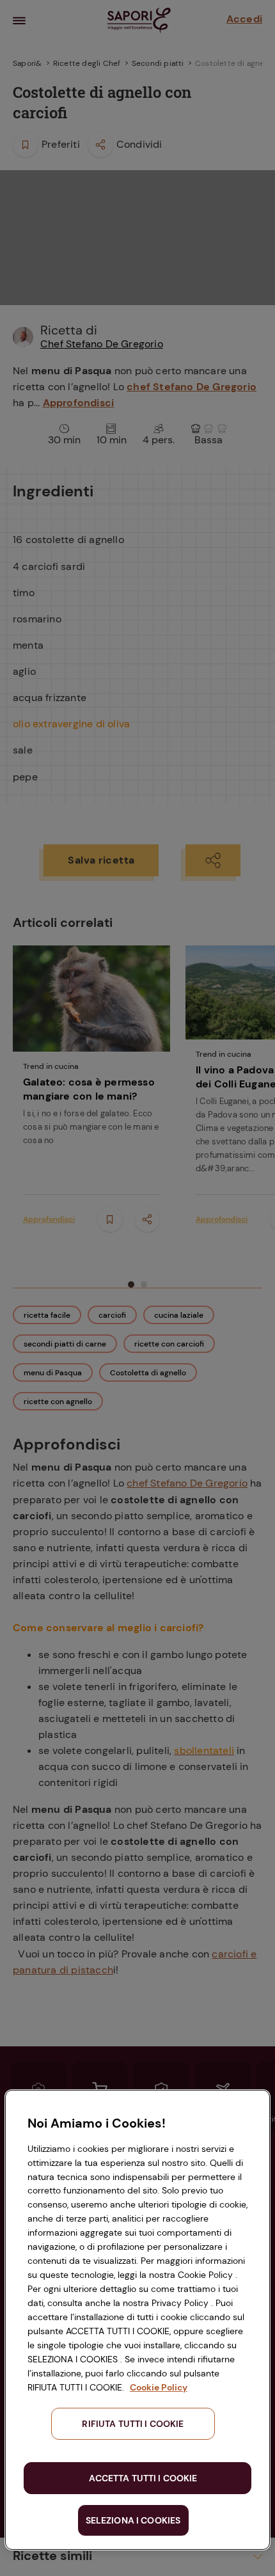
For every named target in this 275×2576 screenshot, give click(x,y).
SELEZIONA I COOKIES (133, 2520)
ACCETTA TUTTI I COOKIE (143, 2478)
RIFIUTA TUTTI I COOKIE (133, 2424)
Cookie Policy (159, 2387)
